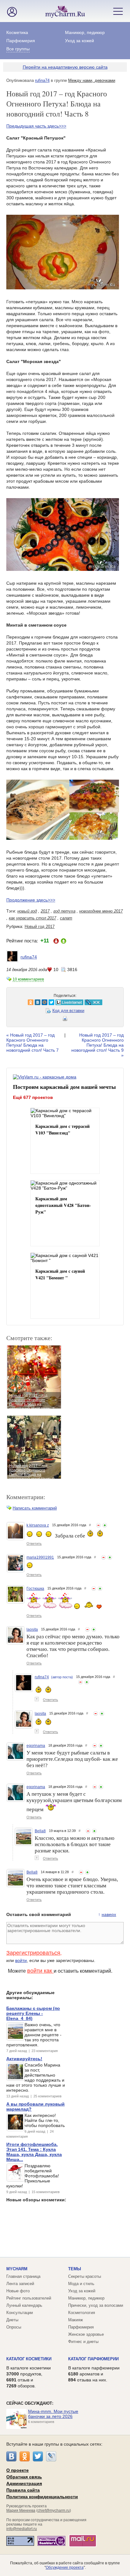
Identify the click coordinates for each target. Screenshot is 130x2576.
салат (66, 918)
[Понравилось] (105, 1525)
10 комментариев (28, 979)
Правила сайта (23, 2490)
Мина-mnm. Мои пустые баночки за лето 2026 (53, 2414)
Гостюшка (35, 1589)
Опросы (14, 2327)
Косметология (82, 2313)
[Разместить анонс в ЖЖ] (76, 1002)
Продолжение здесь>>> (31, 900)
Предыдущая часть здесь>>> (36, 126)
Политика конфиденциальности (42, 2497)
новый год (27, 911)
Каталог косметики (29, 2359)
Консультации (20, 2313)
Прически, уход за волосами (96, 2305)
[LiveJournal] (51, 2456)
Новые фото (18, 2291)
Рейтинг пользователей (29, 2298)
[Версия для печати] (65, 1020)
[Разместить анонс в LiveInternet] (52, 1002)
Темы (75, 2269)
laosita (32, 1629)
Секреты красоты (85, 2276)
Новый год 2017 (40, 927)
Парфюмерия (21, 41)
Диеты (12, 2320)
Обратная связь (24, 2477)
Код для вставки (68, 1011)
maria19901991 (40, 1557)
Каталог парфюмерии (93, 2359)
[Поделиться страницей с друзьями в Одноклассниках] (14, 1002)
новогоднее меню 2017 (101, 911)
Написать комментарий (35, 1508)
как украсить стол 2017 (32, 918)
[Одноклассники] (25, 2456)
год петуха (64, 911)
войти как (40, 1971)
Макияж (76, 2320)
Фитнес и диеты (83, 2342)
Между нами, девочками (92, 80)
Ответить (34, 1544)
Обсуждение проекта (65, 2567)
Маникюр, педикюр (85, 32)
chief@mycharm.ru (54, 2511)
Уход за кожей (80, 41)
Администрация (24, 2483)
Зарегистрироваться (33, 1953)
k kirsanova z (38, 1525)
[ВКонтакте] (11, 2456)
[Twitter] (38, 2456)
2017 (45, 911)
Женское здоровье (86, 2334)
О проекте (18, 2470)
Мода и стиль (81, 2284)
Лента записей (20, 2284)
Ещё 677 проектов (33, 1097)
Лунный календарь (24, 2305)
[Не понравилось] (98, 1525)
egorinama (36, 1746)
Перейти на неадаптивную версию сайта (65, 67)
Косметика (17, 32)
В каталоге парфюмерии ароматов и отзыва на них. (94, 2374)
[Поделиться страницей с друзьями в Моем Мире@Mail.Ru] (27, 1002)
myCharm (17, 2269)
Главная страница (23, 2276)
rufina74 (42, 80)
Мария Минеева (21, 2511)
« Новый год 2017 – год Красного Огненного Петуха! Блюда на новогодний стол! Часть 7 (32, 1043)
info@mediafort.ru (22, 2529)
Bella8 (40, 1831)
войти (21, 1960)
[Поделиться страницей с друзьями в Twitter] (34, 1002)
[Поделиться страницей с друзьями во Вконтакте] (21, 1002)
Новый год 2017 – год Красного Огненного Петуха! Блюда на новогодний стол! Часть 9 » (98, 1045)
